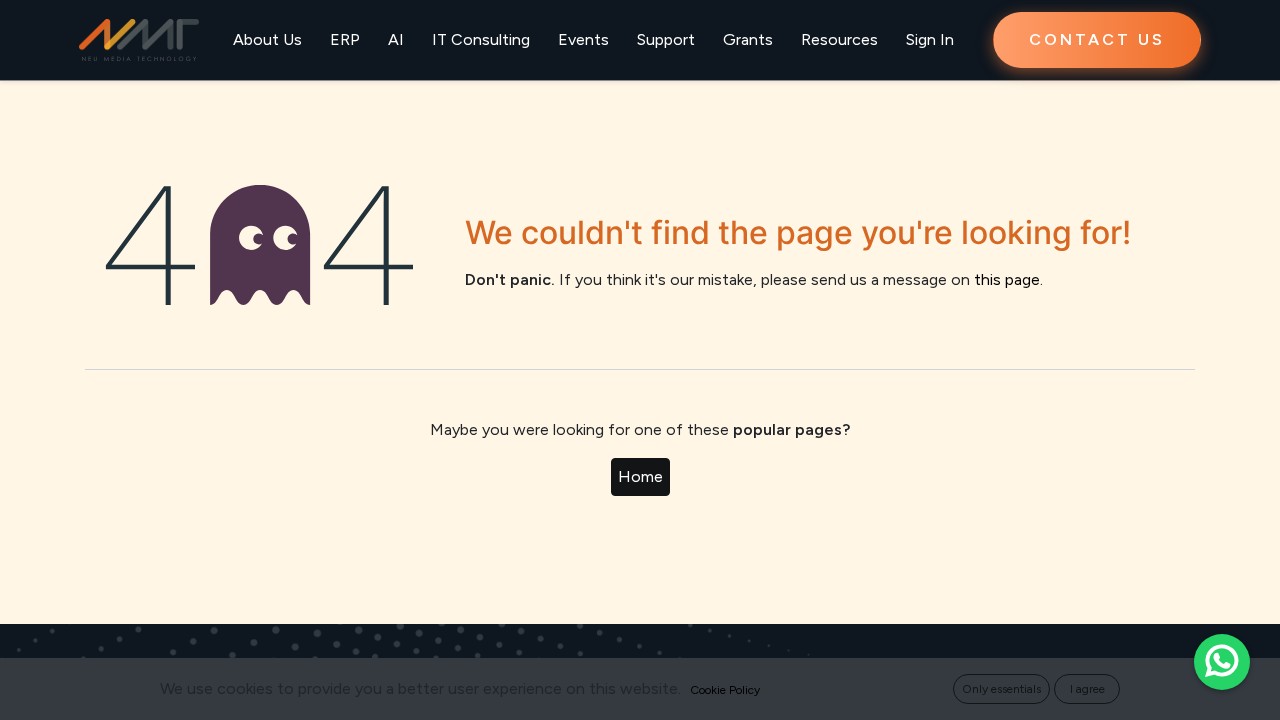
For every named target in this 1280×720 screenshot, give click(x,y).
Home (640, 476)
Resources (839, 39)
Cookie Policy (725, 690)
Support (666, 39)
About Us (267, 39)
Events (583, 39)
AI (396, 39)
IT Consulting (481, 39)
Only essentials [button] (1001, 689)
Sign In (930, 39)
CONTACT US (1097, 39)
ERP (345, 39)
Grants (748, 39)
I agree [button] (1087, 689)
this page (1007, 279)
